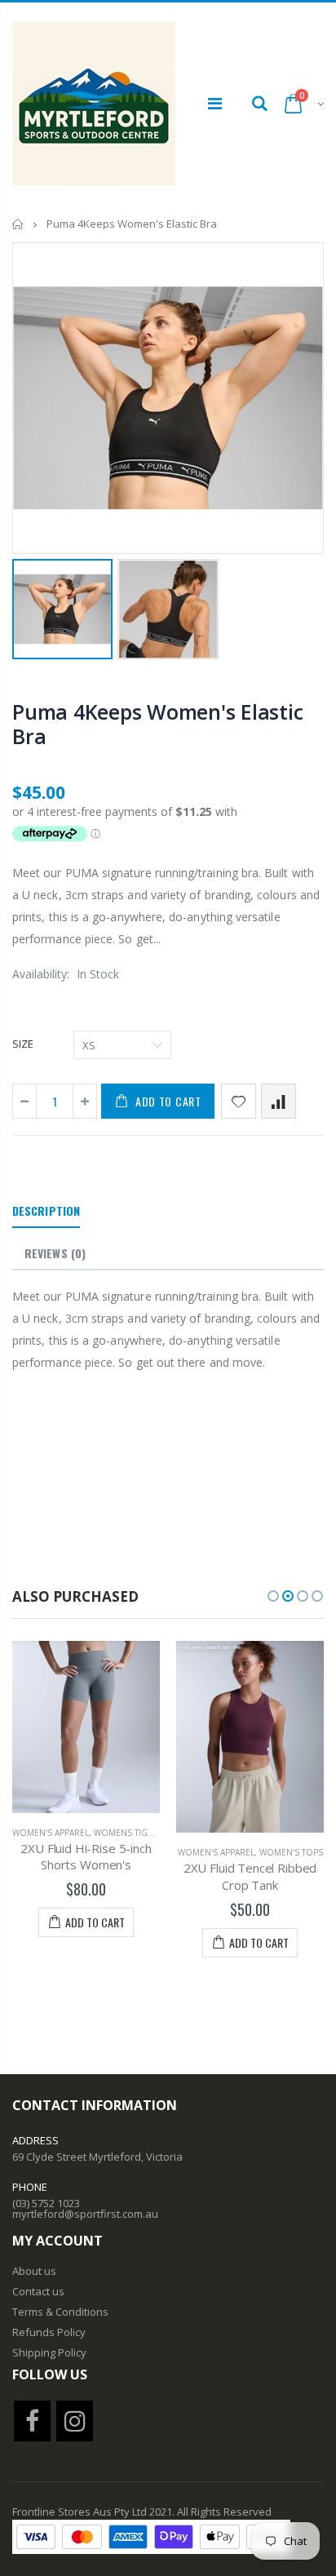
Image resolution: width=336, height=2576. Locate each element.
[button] (273, 1596)
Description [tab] (46, 1210)
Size (23, 1044)
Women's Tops (291, 1852)
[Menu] (215, 103)
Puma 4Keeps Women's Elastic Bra (157, 724)
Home (18, 224)
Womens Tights (128, 1833)
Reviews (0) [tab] (55, 1253)
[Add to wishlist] (239, 1101)
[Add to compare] (279, 1101)
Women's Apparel (51, 1833)
